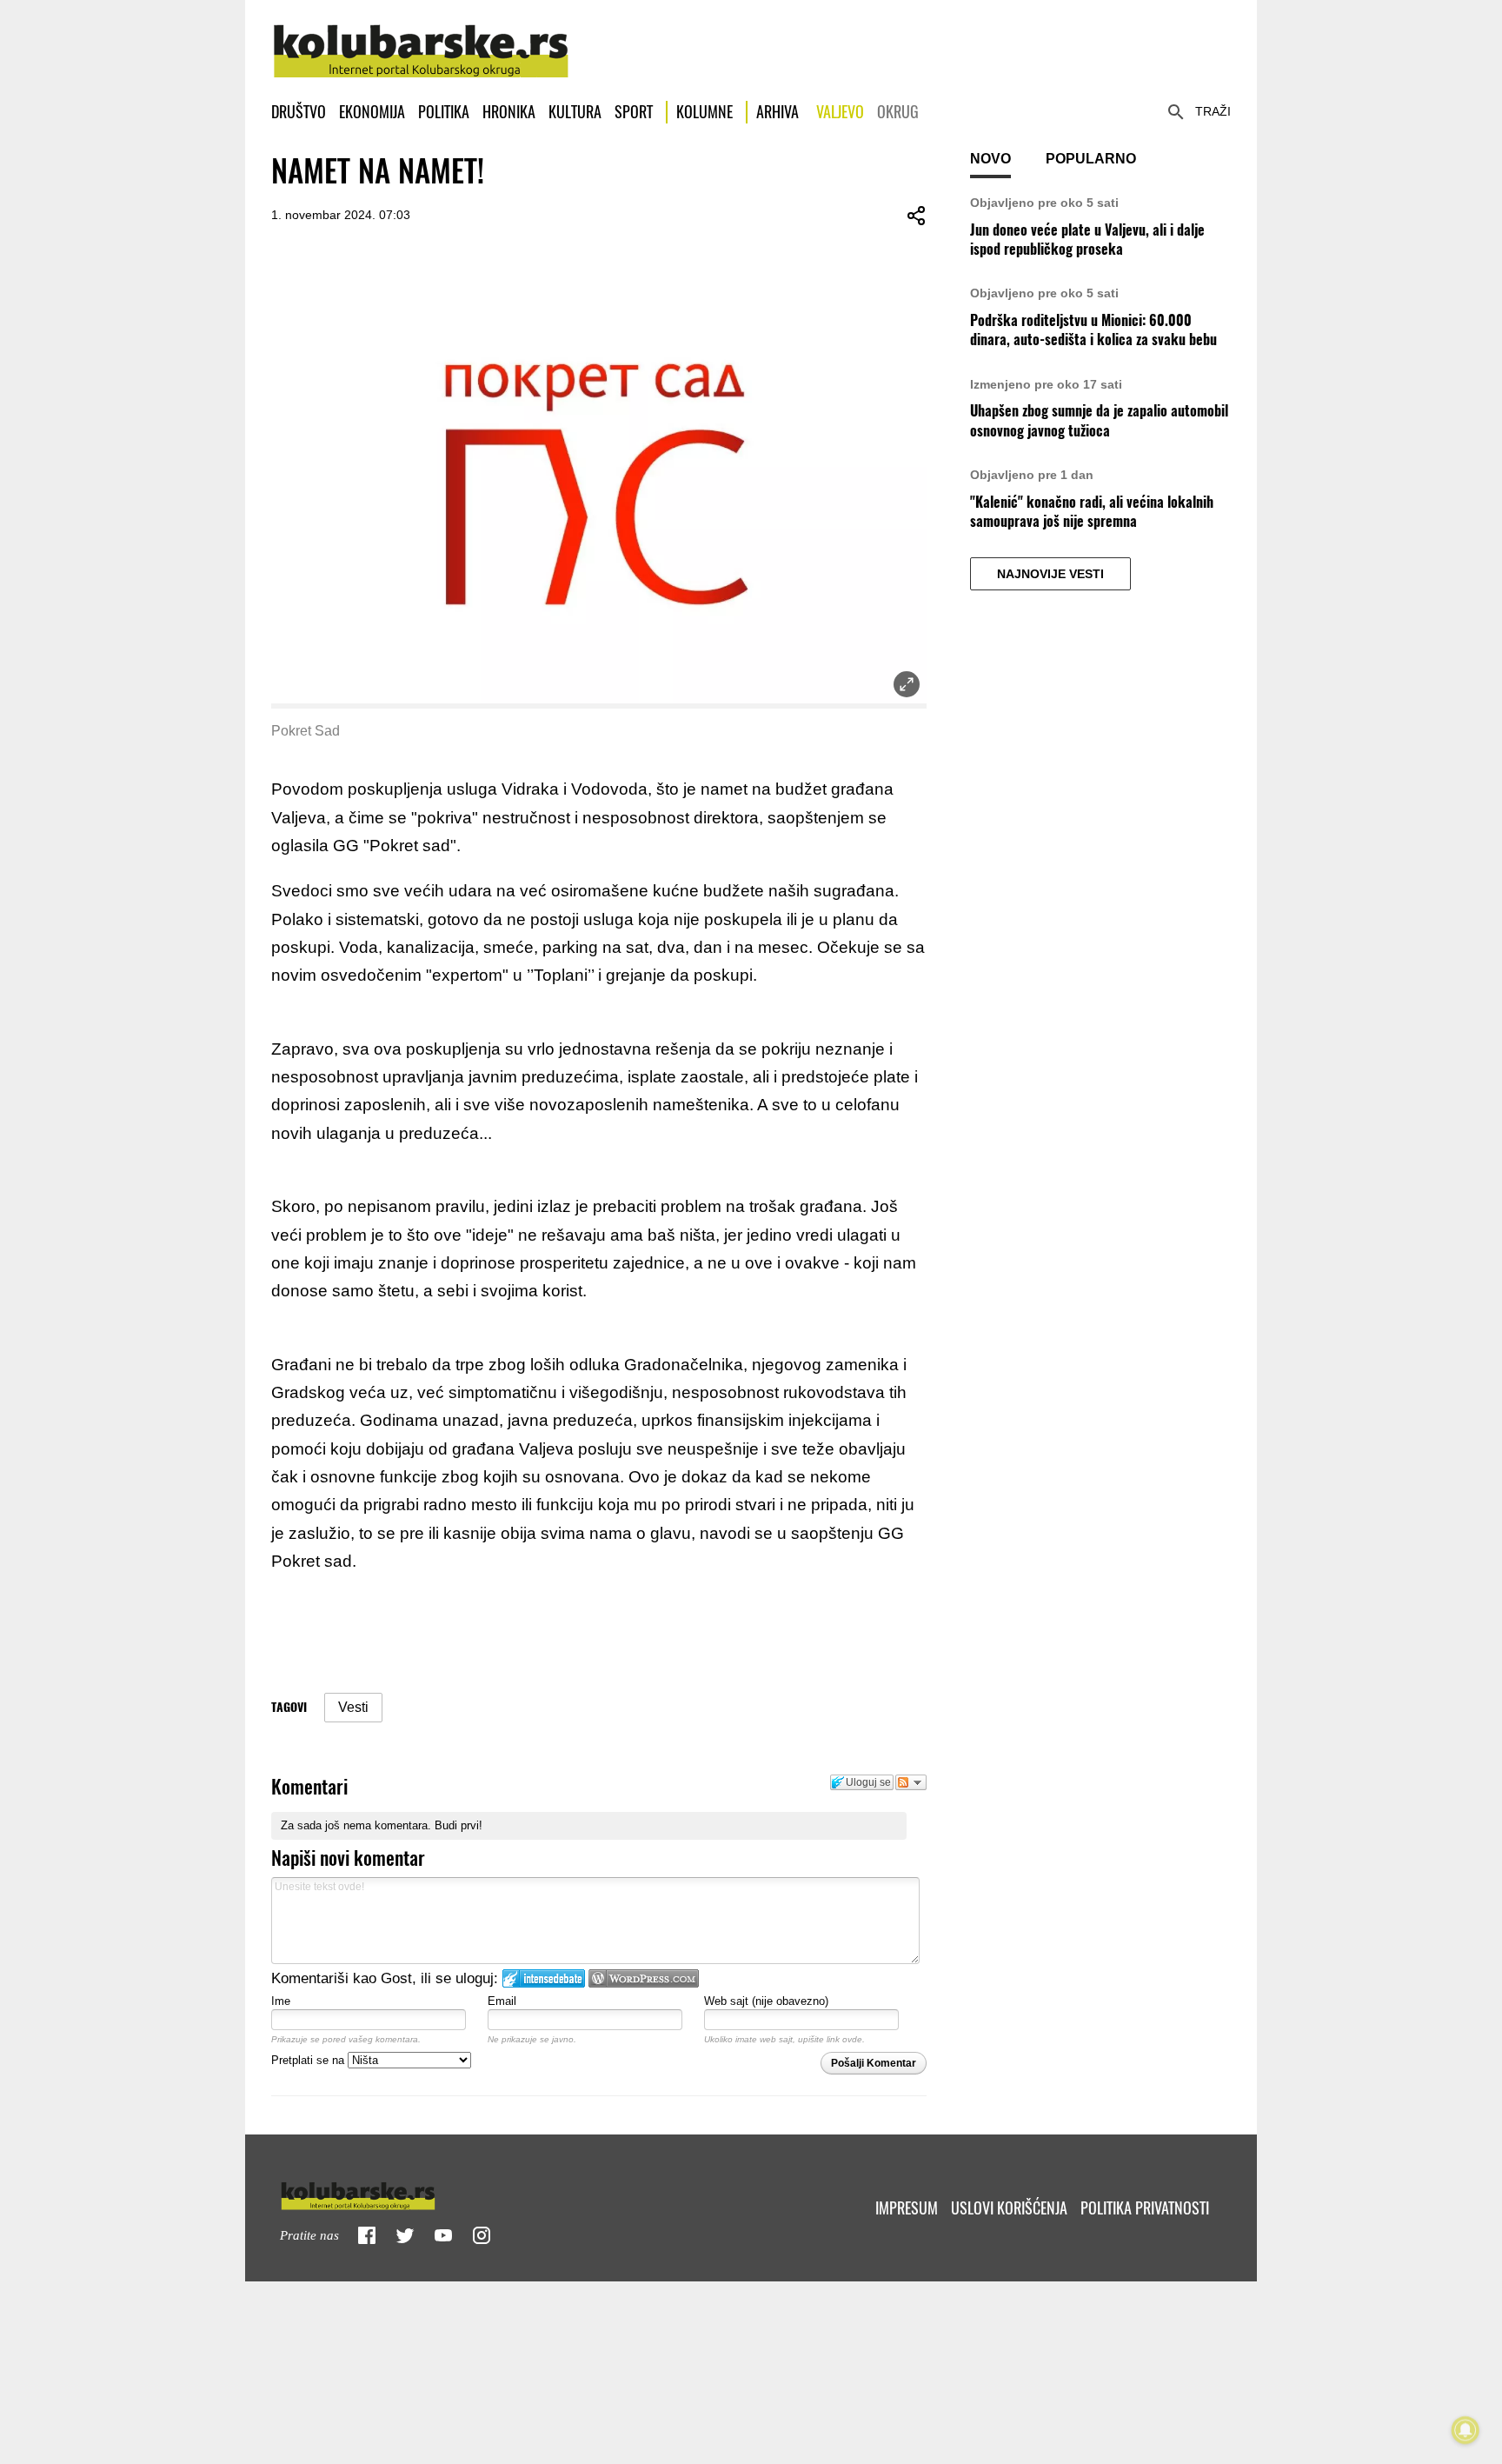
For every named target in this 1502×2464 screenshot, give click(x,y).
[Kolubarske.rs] (421, 42)
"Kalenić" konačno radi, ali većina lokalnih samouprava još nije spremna (1092, 512)
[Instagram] (482, 2235)
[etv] (395, 2192)
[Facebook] (367, 2235)
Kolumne (704, 112)
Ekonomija (372, 112)
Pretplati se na (309, 2060)
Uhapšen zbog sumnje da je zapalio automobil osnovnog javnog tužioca (1099, 420)
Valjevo (840, 112)
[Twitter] (405, 2235)
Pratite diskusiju (911, 1782)
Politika (444, 112)
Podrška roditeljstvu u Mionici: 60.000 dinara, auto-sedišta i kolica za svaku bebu (1093, 330)
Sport (634, 112)
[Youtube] (443, 2235)
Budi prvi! (459, 1825)
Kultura (575, 112)
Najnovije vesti (1050, 574)
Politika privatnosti (1145, 2208)
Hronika (509, 112)
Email (502, 2001)
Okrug (898, 112)
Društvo (299, 112)
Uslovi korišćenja (1009, 2208)
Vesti (353, 1707)
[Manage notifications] (1465, 2430)
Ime (281, 2001)
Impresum (907, 2208)
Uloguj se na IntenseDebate (544, 1978)
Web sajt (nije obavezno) (766, 2001)
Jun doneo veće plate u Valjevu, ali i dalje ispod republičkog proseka (1087, 240)
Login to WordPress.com (644, 1978)
